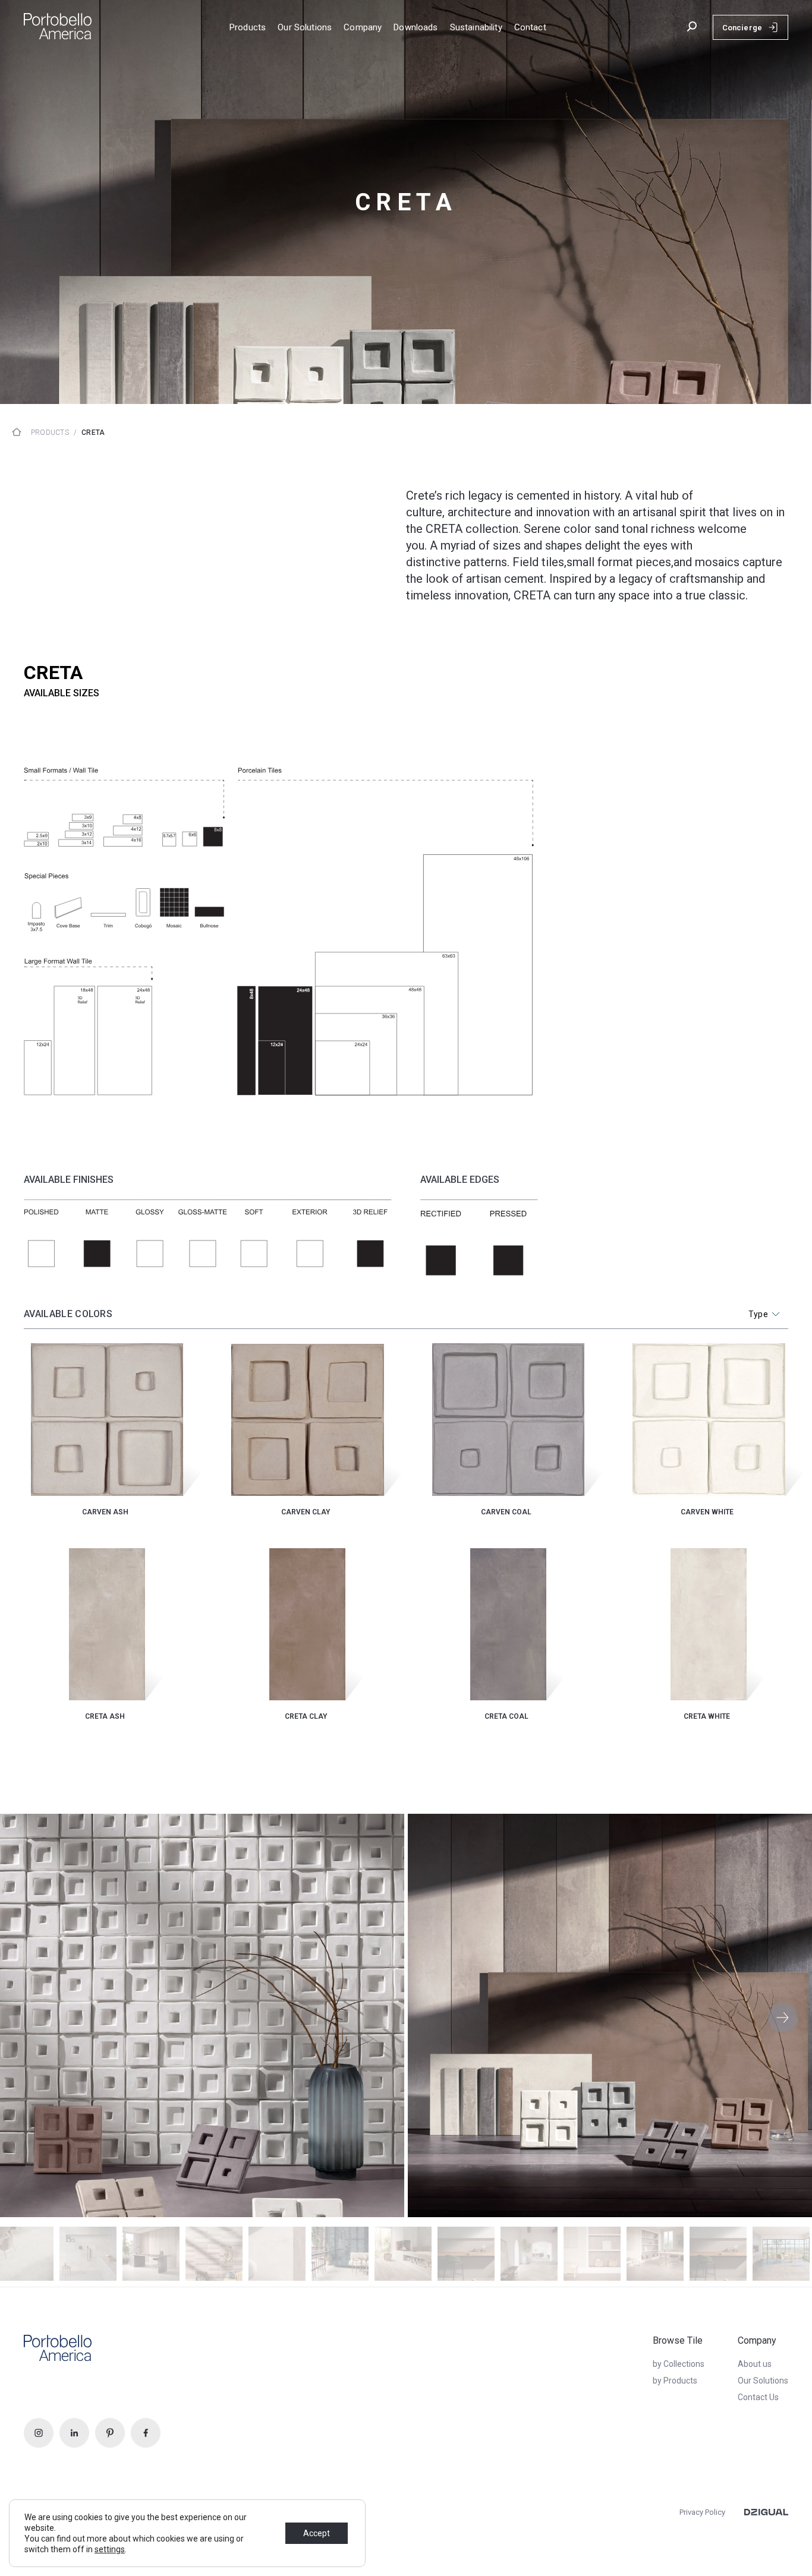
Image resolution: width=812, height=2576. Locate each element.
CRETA (93, 433)
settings (110, 2549)
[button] (783, 2018)
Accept (317, 2533)
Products (50, 433)
